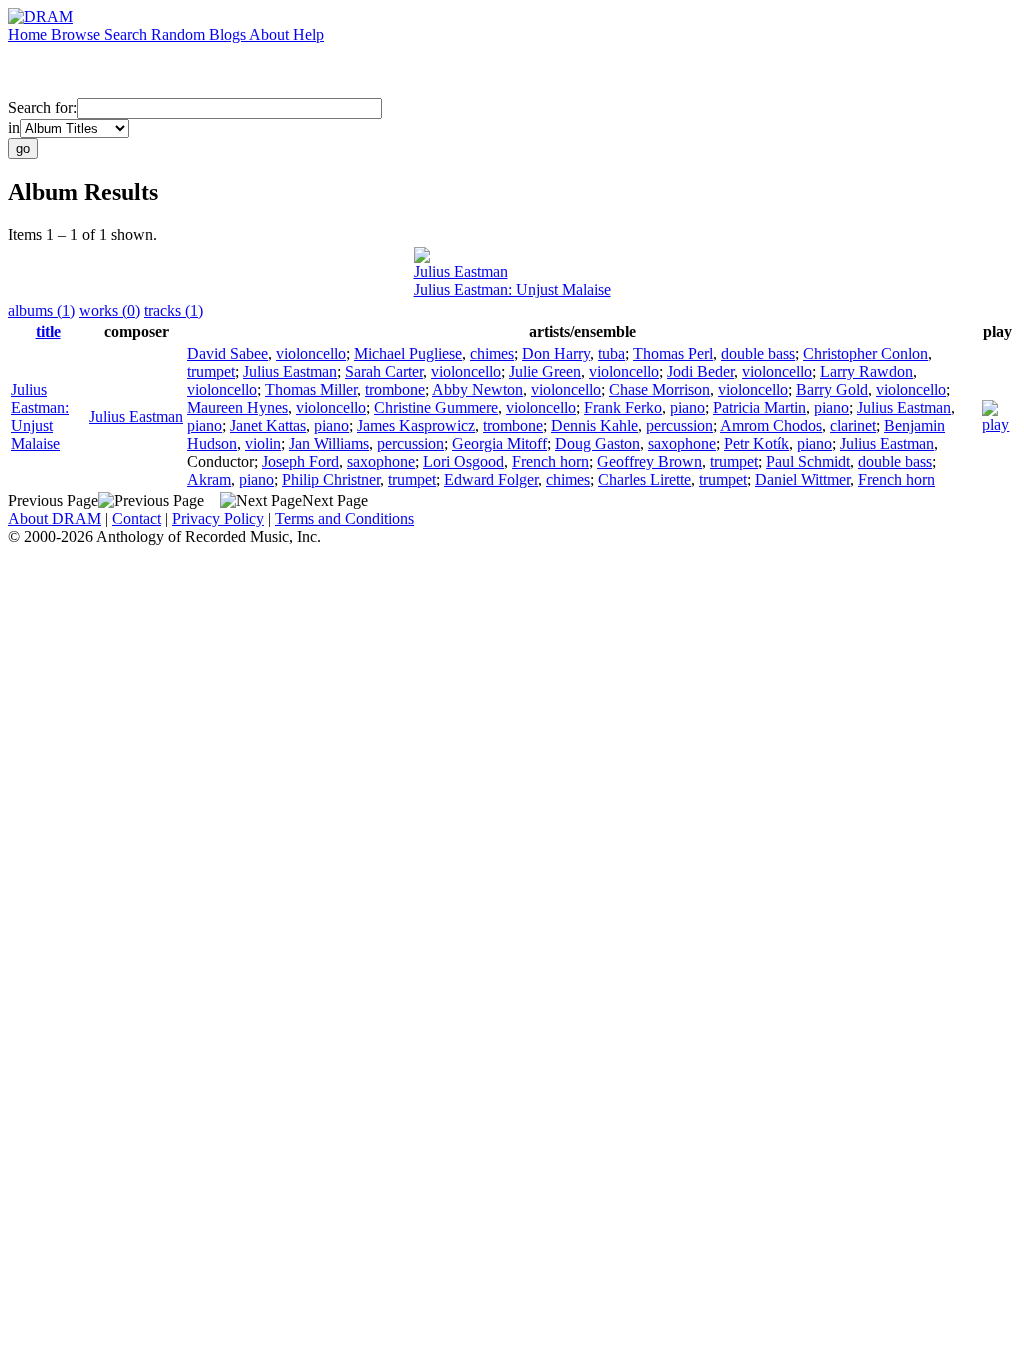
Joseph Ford (300, 461)
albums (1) (41, 310)
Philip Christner (331, 479)
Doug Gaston (597, 443)
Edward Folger (491, 479)
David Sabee (227, 353)
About (271, 34)
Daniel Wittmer (802, 479)
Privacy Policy (218, 518)
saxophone (682, 443)
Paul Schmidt (808, 461)
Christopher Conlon (865, 353)
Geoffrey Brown (649, 461)
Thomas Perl (673, 353)
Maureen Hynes (237, 407)
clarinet (853, 425)
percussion (679, 425)
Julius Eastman (461, 271)
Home (29, 34)
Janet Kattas (268, 425)
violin (263, 443)
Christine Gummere (436, 407)
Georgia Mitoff (499, 443)
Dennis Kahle (594, 425)
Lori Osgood (463, 461)
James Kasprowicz (416, 425)
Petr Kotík (756, 443)
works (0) (109, 310)
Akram (209, 479)
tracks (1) (173, 310)
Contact (136, 518)
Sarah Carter (384, 371)
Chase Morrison (659, 389)
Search (127, 34)
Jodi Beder (700, 371)
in (14, 127)
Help (308, 34)
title (48, 331)
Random (180, 34)
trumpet (211, 371)
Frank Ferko (623, 407)
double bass (758, 353)
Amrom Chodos (771, 425)
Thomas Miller (311, 389)
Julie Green (545, 371)
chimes (492, 353)
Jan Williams (329, 443)
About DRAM (54, 518)
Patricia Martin (759, 407)
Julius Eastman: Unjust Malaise (512, 289)
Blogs (229, 34)
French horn (550, 461)
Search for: (42, 107)
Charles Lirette (644, 479)
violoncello (311, 353)
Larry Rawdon (866, 371)
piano (687, 407)
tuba (611, 353)
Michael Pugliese (408, 353)
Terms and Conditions (344, 518)
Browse (77, 34)
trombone (395, 389)
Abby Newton (477, 389)
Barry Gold (832, 389)
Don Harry (556, 353)
